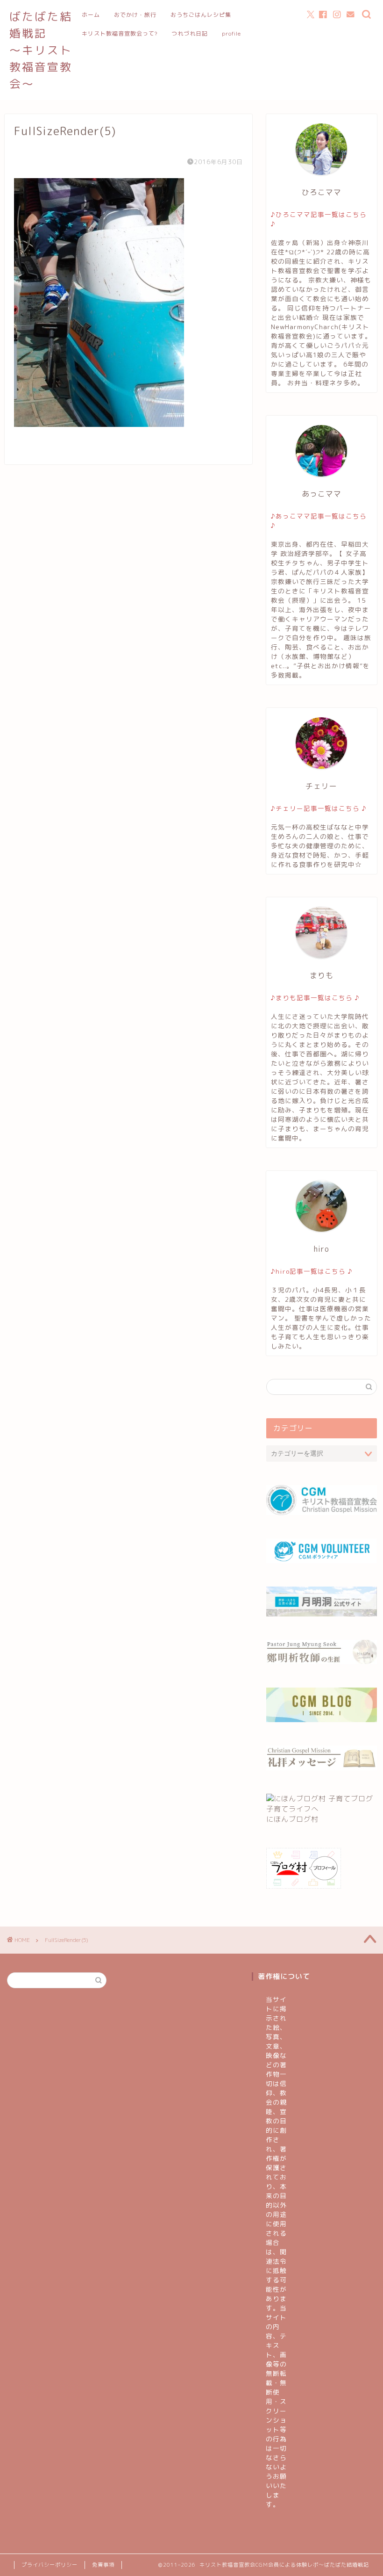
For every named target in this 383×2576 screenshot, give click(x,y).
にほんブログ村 (292, 1819)
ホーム (91, 15)
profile (231, 33)
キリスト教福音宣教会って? (120, 33)
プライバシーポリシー (50, 2565)
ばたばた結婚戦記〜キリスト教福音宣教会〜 (41, 50)
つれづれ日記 (190, 33)
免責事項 (103, 2565)
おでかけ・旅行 (135, 15)
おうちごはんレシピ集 (201, 15)
